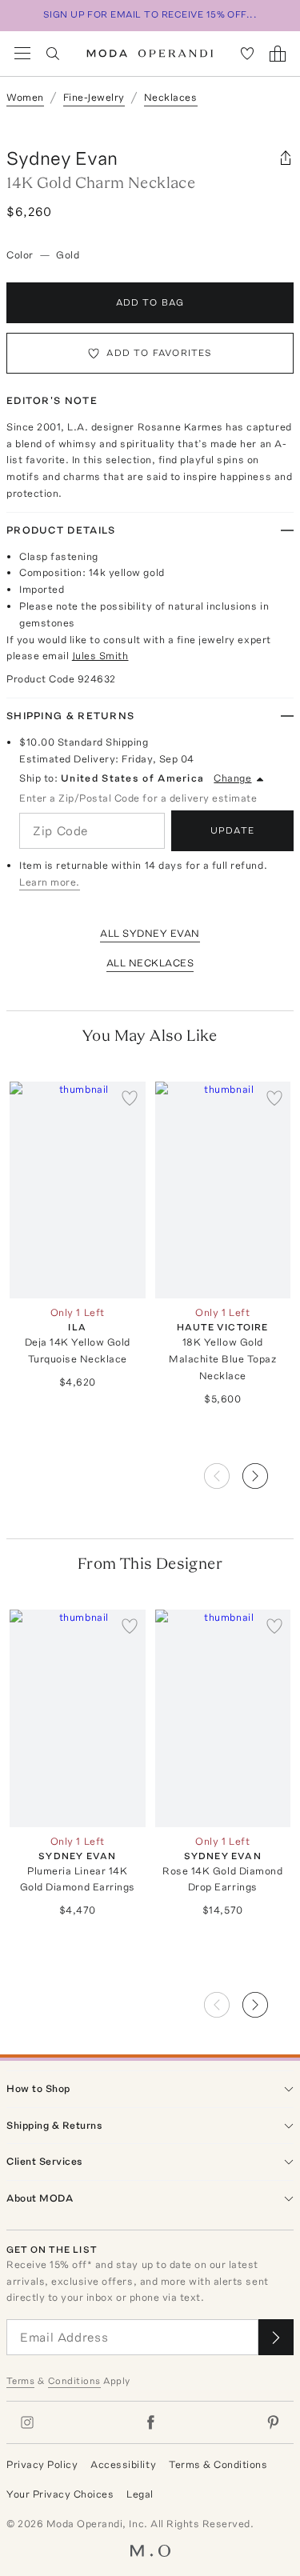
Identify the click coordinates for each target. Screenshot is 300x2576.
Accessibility (123, 2464)
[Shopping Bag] (278, 54)
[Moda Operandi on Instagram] (27, 2422)
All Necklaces (150, 963)
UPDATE (232, 830)
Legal (140, 2494)
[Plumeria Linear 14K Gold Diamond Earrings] (78, 1718)
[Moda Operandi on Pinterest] (273, 2422)
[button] (268, 1471)
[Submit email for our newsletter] (276, 2337)
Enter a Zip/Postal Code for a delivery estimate (138, 798)
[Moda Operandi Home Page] (150, 54)
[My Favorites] (247, 54)
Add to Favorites (159, 353)
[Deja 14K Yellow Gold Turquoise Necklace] (78, 1190)
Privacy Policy (42, 2464)
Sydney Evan (62, 158)
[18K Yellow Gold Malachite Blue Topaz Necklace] (223, 1190)
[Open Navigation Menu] (22, 54)
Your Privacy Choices (60, 2494)
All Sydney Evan (150, 933)
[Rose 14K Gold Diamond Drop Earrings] (223, 1718)
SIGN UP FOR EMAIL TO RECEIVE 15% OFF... (150, 14)
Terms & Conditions (218, 2464)
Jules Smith (100, 656)
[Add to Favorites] (130, 1098)
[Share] (286, 158)
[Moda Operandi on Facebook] (150, 2422)
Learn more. (50, 882)
